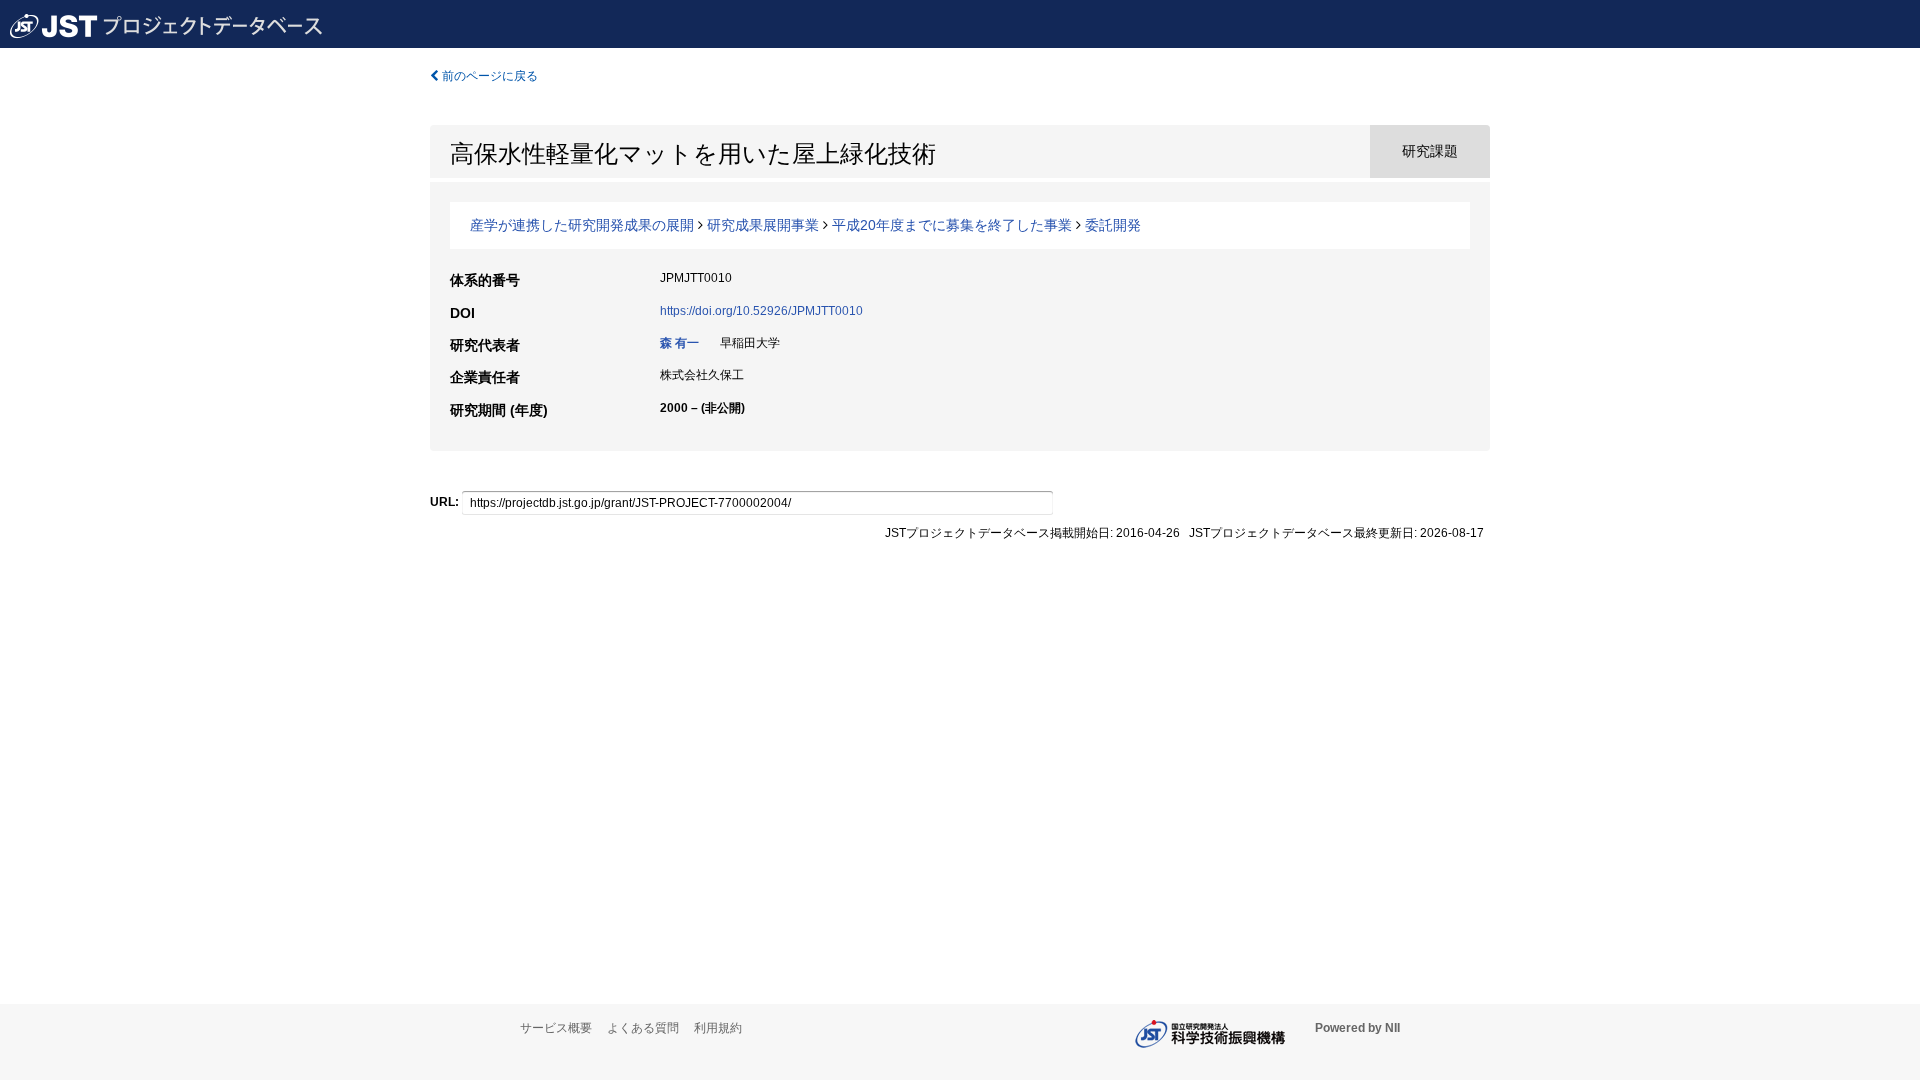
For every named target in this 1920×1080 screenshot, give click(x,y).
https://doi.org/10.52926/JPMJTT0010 (761, 311)
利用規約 (718, 1028)
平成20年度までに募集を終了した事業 (952, 225)
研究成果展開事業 (763, 225)
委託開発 (1113, 225)
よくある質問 (643, 1028)
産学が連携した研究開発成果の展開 (582, 225)
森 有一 (679, 343)
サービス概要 (556, 1028)
